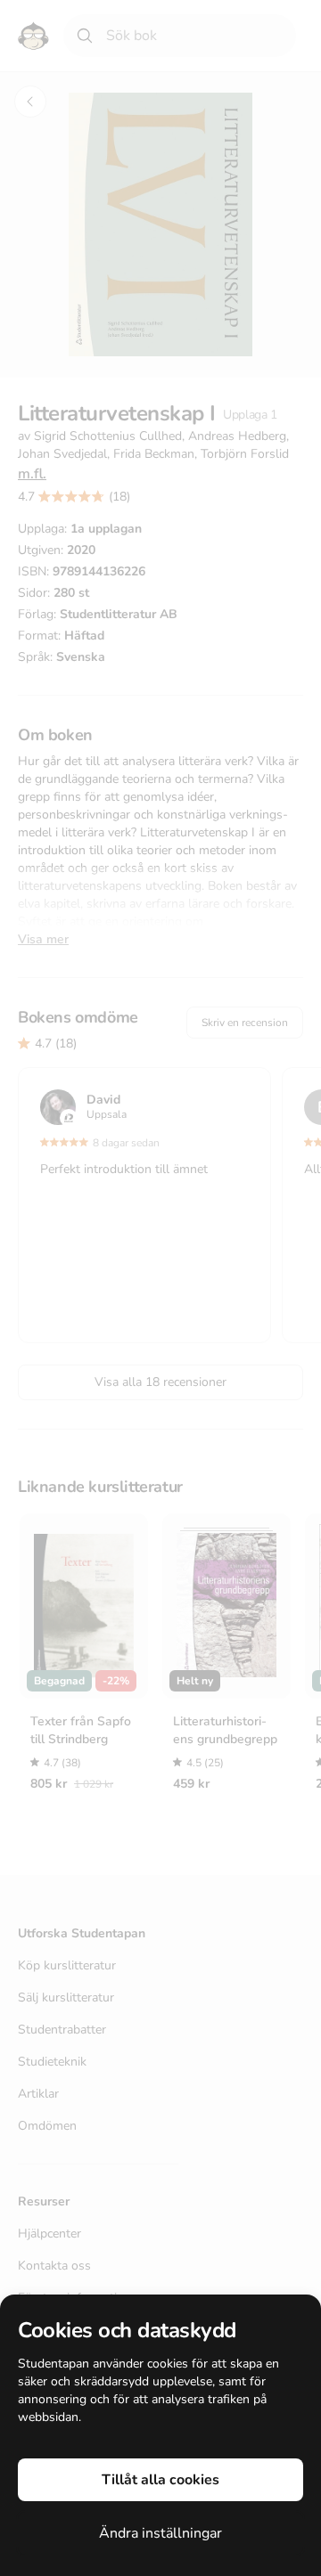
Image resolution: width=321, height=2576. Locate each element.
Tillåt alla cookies (160, 2480)
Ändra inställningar (160, 2533)
